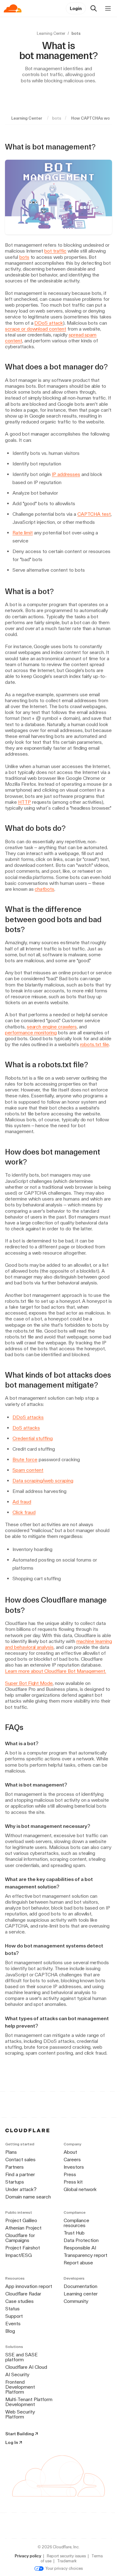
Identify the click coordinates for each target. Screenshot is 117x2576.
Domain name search (28, 2197)
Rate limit (23, 533)
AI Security (17, 2375)
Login (76, 8)
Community (76, 2301)
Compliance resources (76, 2223)
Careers (72, 2160)
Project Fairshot (23, 2248)
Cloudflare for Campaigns (20, 2238)
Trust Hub (74, 2233)
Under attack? (21, 2189)
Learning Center (51, 33)
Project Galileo (21, 2220)
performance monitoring (31, 1033)
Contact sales (20, 2160)
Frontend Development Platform (20, 2387)
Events (13, 2324)
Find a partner (20, 2174)
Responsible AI (80, 2248)
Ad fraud (22, 1502)
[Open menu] (108, 8)
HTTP (24, 802)
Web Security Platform (20, 2414)
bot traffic (55, 251)
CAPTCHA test (94, 514)
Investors (74, 2167)
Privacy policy (28, 2556)
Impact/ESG (19, 2255)
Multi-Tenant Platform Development (29, 2402)
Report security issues (66, 2556)
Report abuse (78, 2263)
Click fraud (24, 1512)
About (70, 2152)
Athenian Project (23, 2228)
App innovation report (29, 2286)
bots (24, 257)
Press (70, 2174)
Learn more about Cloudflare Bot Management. (56, 1671)
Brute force (25, 1460)
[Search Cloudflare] (94, 8)
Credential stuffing (33, 1438)
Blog (10, 2331)
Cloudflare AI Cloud (26, 2367)
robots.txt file (95, 1044)
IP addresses (66, 474)
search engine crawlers (52, 1027)
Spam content (28, 1470)
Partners (15, 2167)
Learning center (81, 2294)
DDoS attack (49, 323)
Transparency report (85, 2255)
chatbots (44, 889)
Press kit (73, 2182)
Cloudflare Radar (23, 2294)
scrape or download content (36, 329)
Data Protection (81, 2240)
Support (14, 2316)
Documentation (80, 2286)
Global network (80, 2189)
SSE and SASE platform (22, 2357)
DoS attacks (26, 1428)
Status (12, 2309)
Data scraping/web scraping (43, 1481)
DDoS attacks (28, 1417)
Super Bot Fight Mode (29, 1683)
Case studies (19, 2301)
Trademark (67, 2561)
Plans (11, 2152)
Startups (15, 2182)
